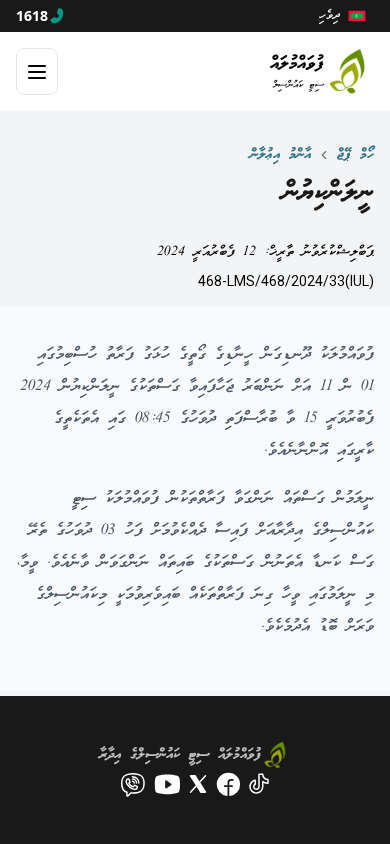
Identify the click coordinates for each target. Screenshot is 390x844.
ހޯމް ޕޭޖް (355, 155)
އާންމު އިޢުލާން (280, 155)
